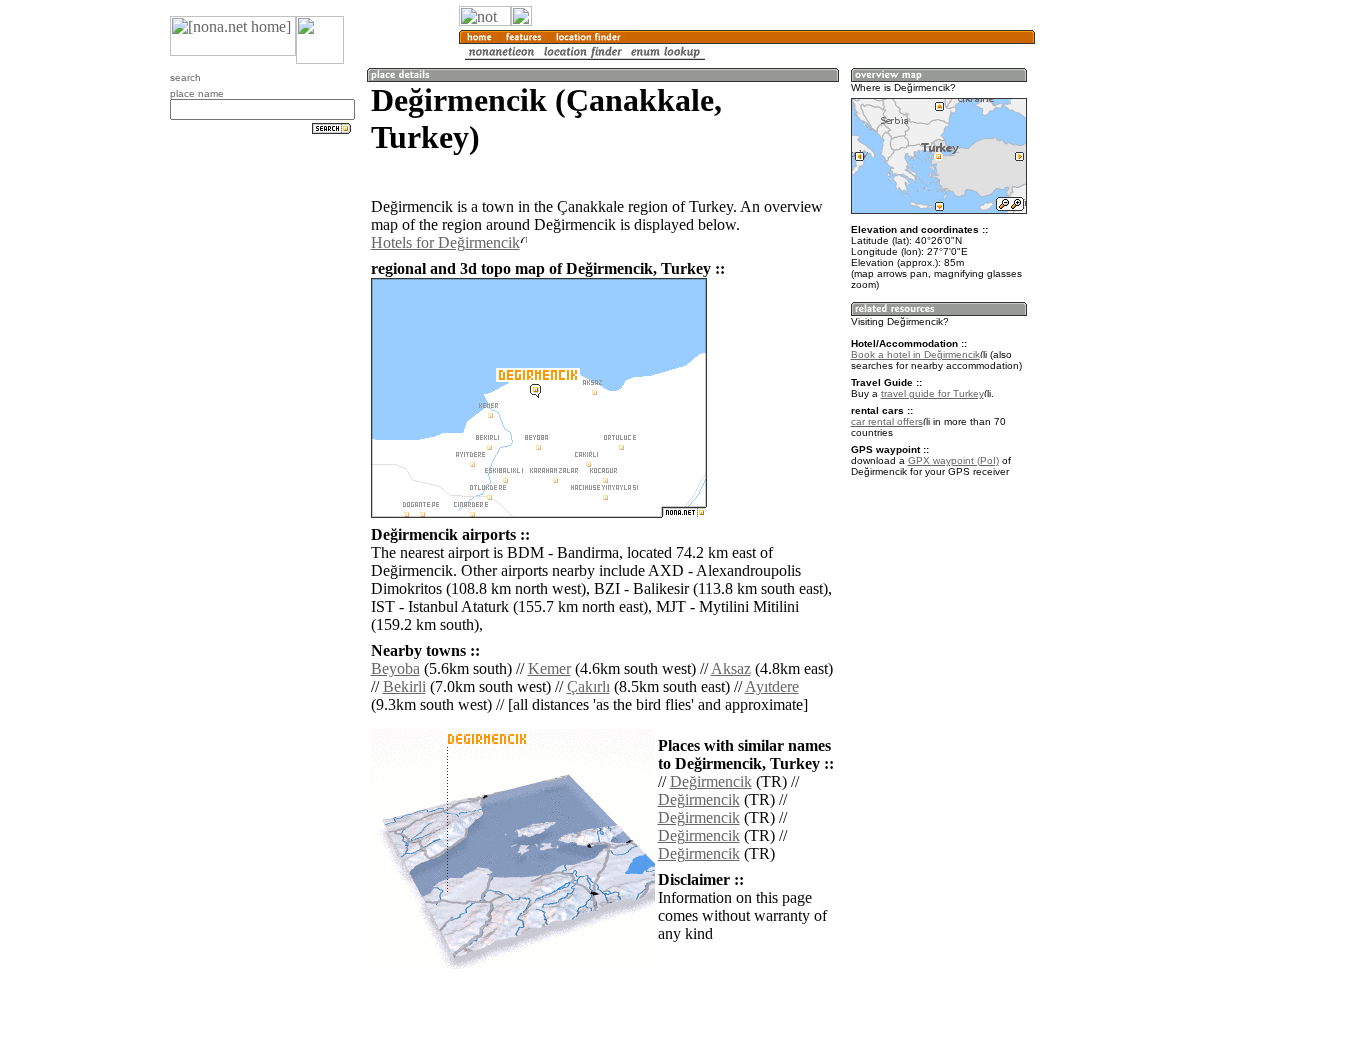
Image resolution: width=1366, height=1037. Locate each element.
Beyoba (395, 668)
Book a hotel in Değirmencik (915, 354)
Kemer (549, 668)
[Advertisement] (1131, 330)
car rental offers (887, 421)
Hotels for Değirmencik (445, 242)
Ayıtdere (772, 686)
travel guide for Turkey (932, 393)
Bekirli (404, 686)
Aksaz (731, 668)
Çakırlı (588, 686)
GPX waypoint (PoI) (953, 460)
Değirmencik (711, 781)
